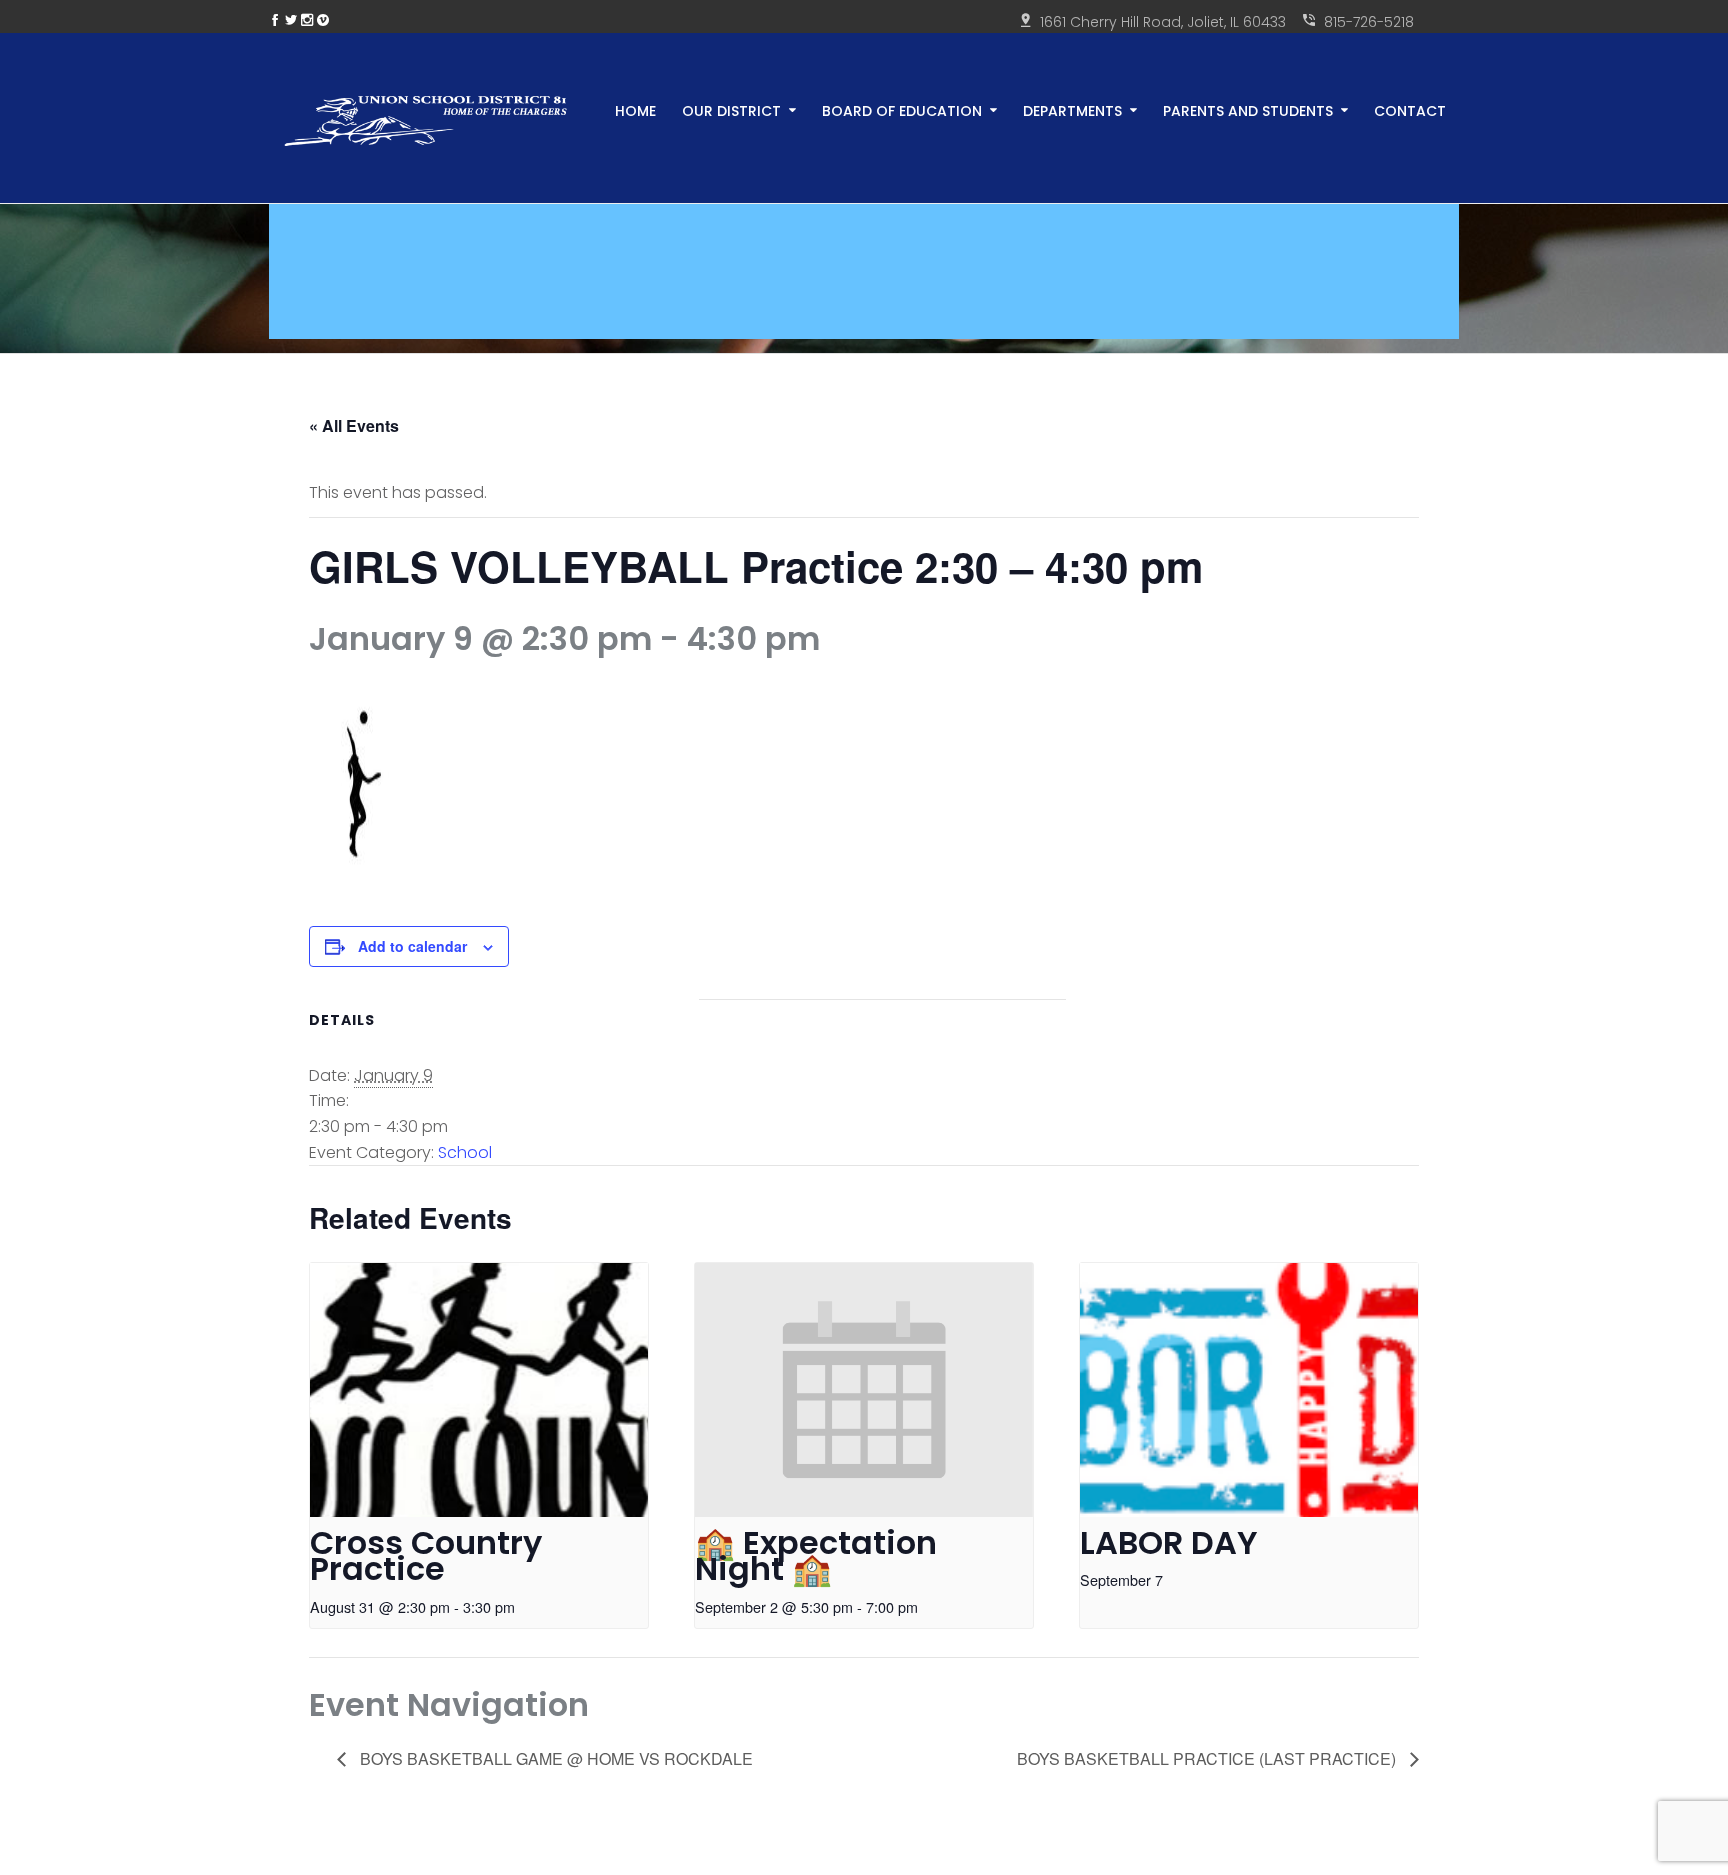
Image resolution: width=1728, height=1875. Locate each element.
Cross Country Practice (426, 1556)
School (465, 1152)
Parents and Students (1248, 109)
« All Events (354, 425)
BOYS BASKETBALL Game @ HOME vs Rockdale (554, 1758)
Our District (731, 109)
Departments (1072, 109)
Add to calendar (412, 946)
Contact (1410, 109)
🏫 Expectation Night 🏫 (816, 1556)
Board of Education (902, 109)
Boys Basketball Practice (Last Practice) (1208, 1758)
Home (635, 109)
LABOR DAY (1169, 1542)
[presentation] (479, 1390)
